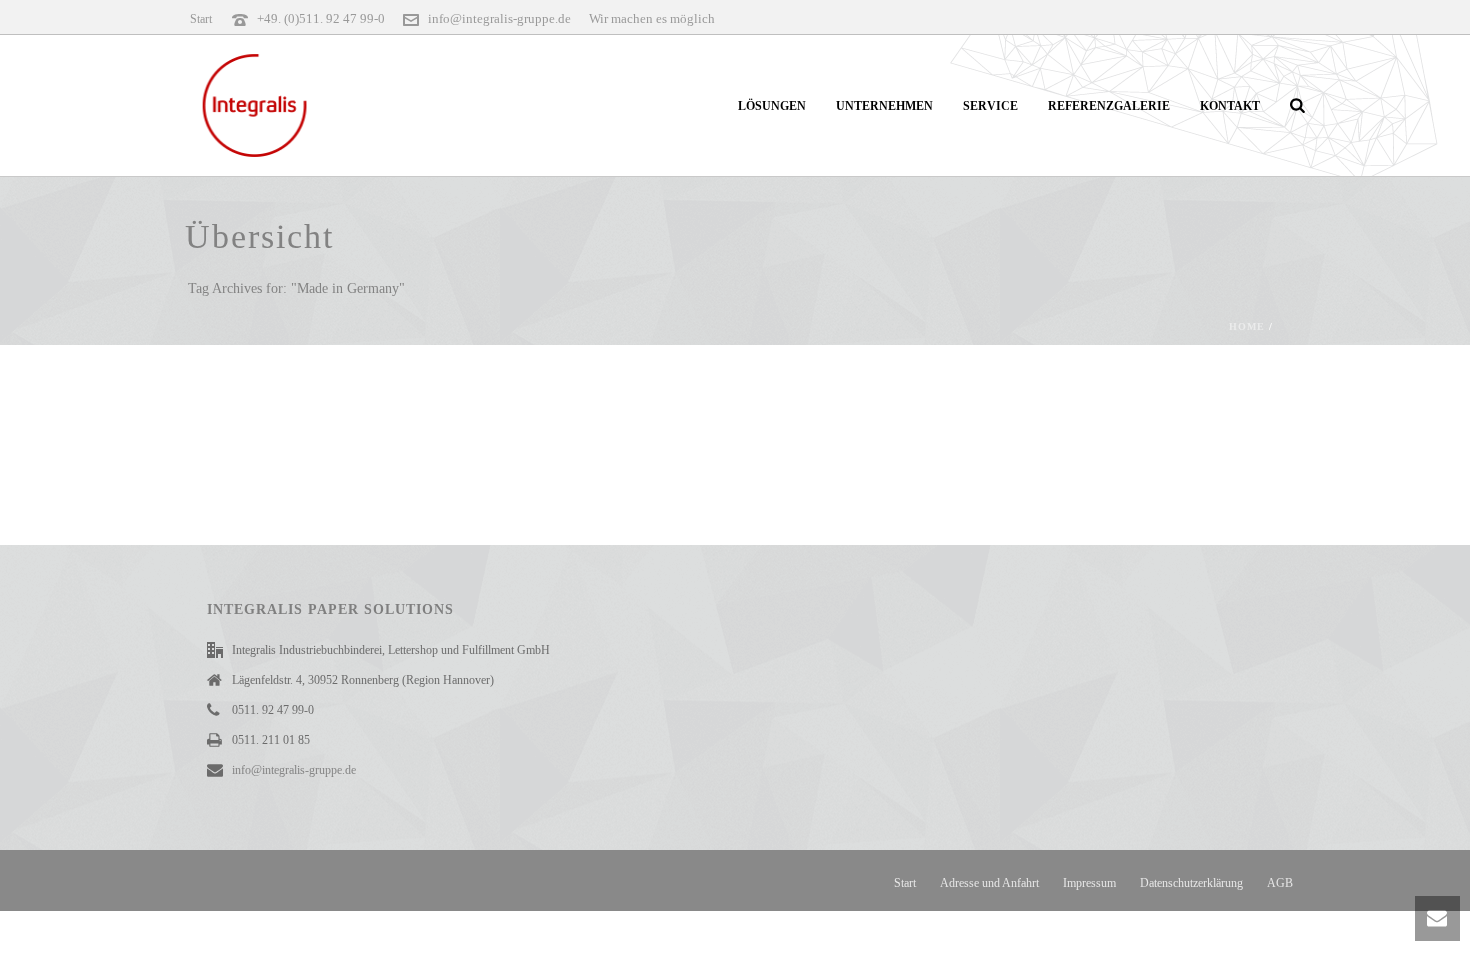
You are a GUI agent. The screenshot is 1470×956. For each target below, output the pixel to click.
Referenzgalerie (1109, 106)
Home (1247, 326)
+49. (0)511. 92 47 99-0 (321, 18)
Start (905, 883)
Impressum (1089, 883)
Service (990, 106)
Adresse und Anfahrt (989, 883)
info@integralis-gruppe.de (499, 18)
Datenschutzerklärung (1191, 883)
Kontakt (1230, 106)
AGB (1280, 883)
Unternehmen (884, 106)
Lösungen (772, 106)
